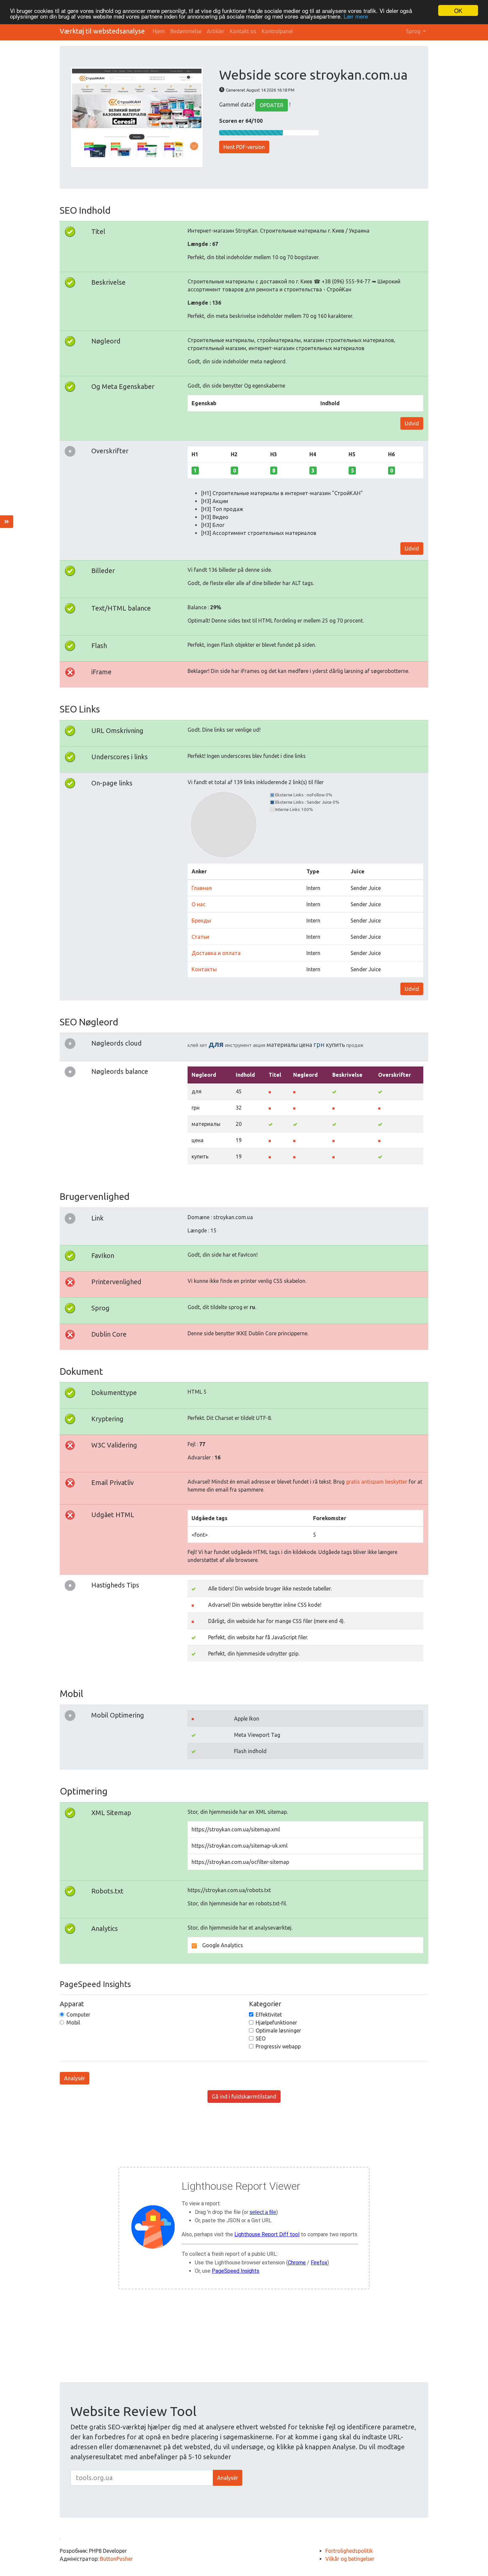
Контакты (204, 969)
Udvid (412, 423)
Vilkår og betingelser (350, 2559)
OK (458, 10)
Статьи (200, 937)
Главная (202, 888)
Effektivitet (269, 2015)
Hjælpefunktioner (276, 2023)
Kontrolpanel (277, 31)
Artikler (216, 31)
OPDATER (272, 105)
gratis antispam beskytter (377, 1482)
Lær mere (356, 16)
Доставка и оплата (216, 953)
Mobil (73, 2023)
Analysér (75, 2078)
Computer (78, 2015)
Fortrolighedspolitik (349, 2551)
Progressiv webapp (278, 2046)
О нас (199, 904)
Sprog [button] (414, 31)
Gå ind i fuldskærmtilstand (244, 2097)
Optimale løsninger (278, 2030)
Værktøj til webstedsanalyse (102, 31)
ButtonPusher (116, 2559)
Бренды (201, 920)
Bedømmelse (186, 31)
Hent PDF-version (244, 147)
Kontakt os (243, 31)
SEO (261, 2038)
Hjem (159, 31)
